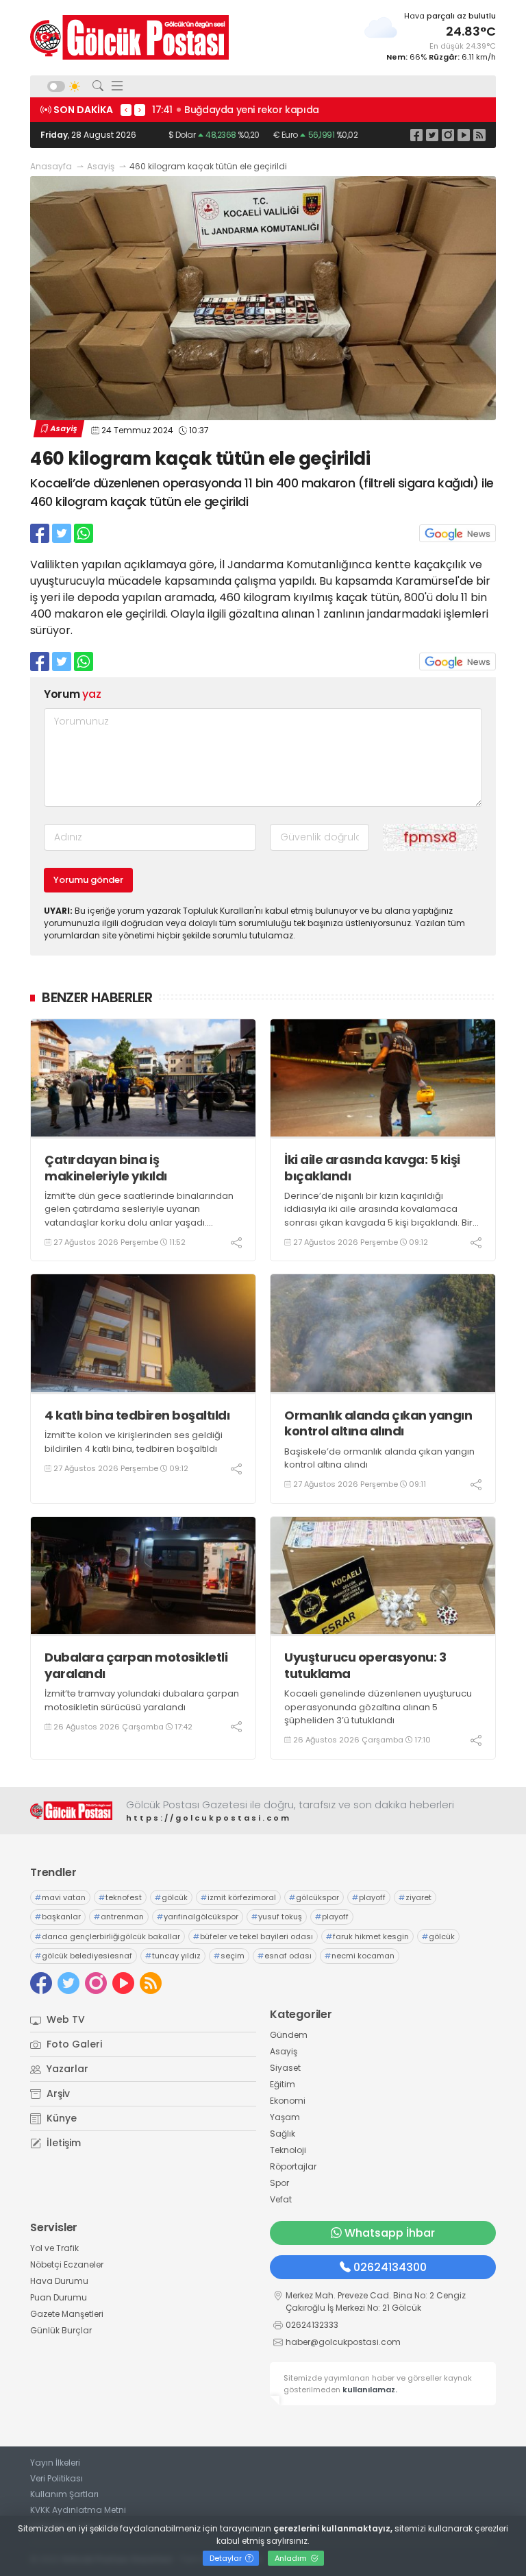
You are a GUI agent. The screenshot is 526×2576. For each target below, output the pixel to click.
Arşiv (57, 2093)
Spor (279, 2183)
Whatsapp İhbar (390, 2233)
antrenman (119, 1917)
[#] (71, 1811)
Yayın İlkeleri (55, 2463)
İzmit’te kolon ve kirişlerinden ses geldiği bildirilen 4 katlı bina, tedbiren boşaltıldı (134, 1442)
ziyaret (415, 1897)
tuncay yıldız (173, 1956)
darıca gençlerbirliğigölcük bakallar (108, 1936)
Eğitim (283, 2084)
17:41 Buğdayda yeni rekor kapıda (236, 110)
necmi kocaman (360, 1956)
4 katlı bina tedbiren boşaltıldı (137, 1415)
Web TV (64, 2019)
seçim (229, 1956)
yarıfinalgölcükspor (198, 1917)
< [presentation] (126, 110)
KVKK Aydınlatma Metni (78, 2510)
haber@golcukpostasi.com (343, 2342)
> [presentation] (140, 110)
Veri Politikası (57, 2478)
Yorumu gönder (88, 880)
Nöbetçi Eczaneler (67, 2264)
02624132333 (312, 2325)
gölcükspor (314, 1897)
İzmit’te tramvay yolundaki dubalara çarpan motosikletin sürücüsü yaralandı (142, 1700)
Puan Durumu (59, 2297)
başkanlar (58, 1917)
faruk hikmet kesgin (367, 1936)
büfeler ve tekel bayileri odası (253, 1936)
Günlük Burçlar (61, 2330)
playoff (369, 1897)
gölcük (171, 1897)
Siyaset (285, 2068)
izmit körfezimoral (238, 1897)
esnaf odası (285, 1956)
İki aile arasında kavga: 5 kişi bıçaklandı (372, 1168)
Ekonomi (288, 2101)
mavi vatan (60, 1897)
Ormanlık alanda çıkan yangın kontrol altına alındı (378, 1423)
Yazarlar (66, 2069)
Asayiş (101, 166)
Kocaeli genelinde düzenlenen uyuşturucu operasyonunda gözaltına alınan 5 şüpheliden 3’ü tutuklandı (378, 1707)
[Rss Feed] (479, 135)
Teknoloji (288, 2150)
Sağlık (283, 2134)
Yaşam (285, 2117)
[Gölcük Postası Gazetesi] (129, 37)
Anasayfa (51, 166)
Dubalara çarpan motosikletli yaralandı (136, 1665)
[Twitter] (432, 135)
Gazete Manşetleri (67, 2314)
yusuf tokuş (277, 1917)
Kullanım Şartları (64, 2494)
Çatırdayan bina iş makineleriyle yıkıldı (106, 1168)
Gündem (289, 2035)
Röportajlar (293, 2166)
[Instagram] (448, 135)
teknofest (120, 1897)
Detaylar (227, 2558)
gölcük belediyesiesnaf (84, 1956)
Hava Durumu (59, 2281)
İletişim (62, 2143)
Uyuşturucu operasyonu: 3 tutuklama (365, 1665)
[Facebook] (416, 135)
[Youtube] (464, 135)
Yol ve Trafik (54, 2248)
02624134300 (390, 2267)
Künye (60, 2118)
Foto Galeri (73, 2044)
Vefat (281, 2199)
